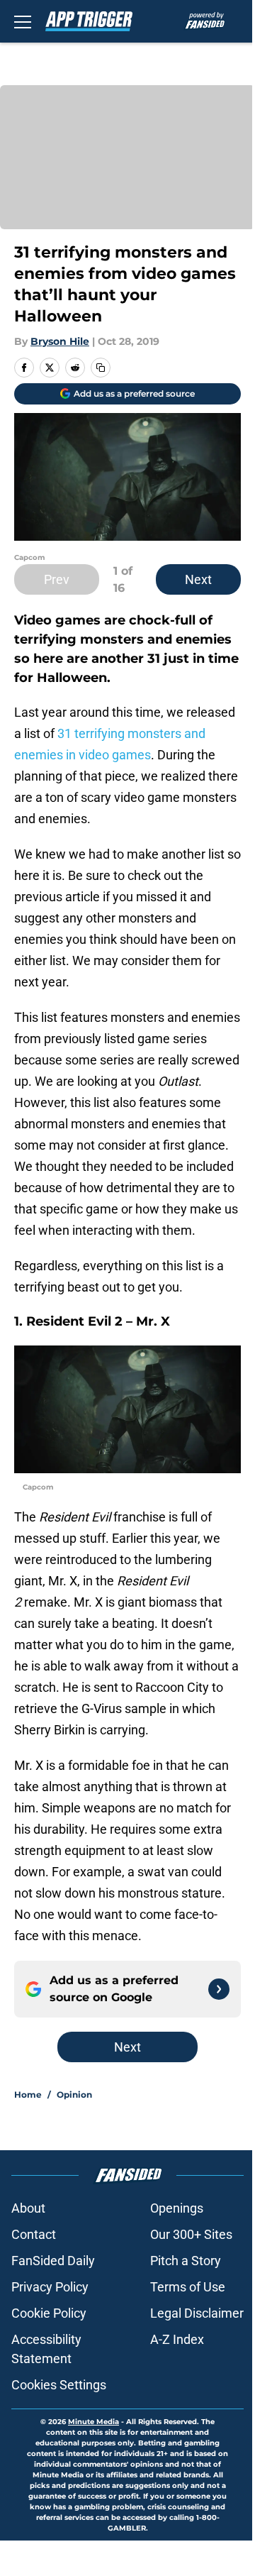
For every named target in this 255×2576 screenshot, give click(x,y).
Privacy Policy (50, 2287)
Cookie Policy (49, 2313)
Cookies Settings (59, 2385)
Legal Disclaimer (197, 2313)
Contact (34, 2234)
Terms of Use (188, 2287)
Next (198, 579)
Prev (57, 579)
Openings (177, 2208)
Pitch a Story (186, 2261)
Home (28, 2095)
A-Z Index (177, 2339)
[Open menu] (23, 21)
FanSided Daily (53, 2261)
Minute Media (93, 2422)
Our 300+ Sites (191, 2234)
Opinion (74, 2095)
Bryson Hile (60, 341)
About (28, 2208)
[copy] (101, 368)
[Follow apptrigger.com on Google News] (219, 1989)
